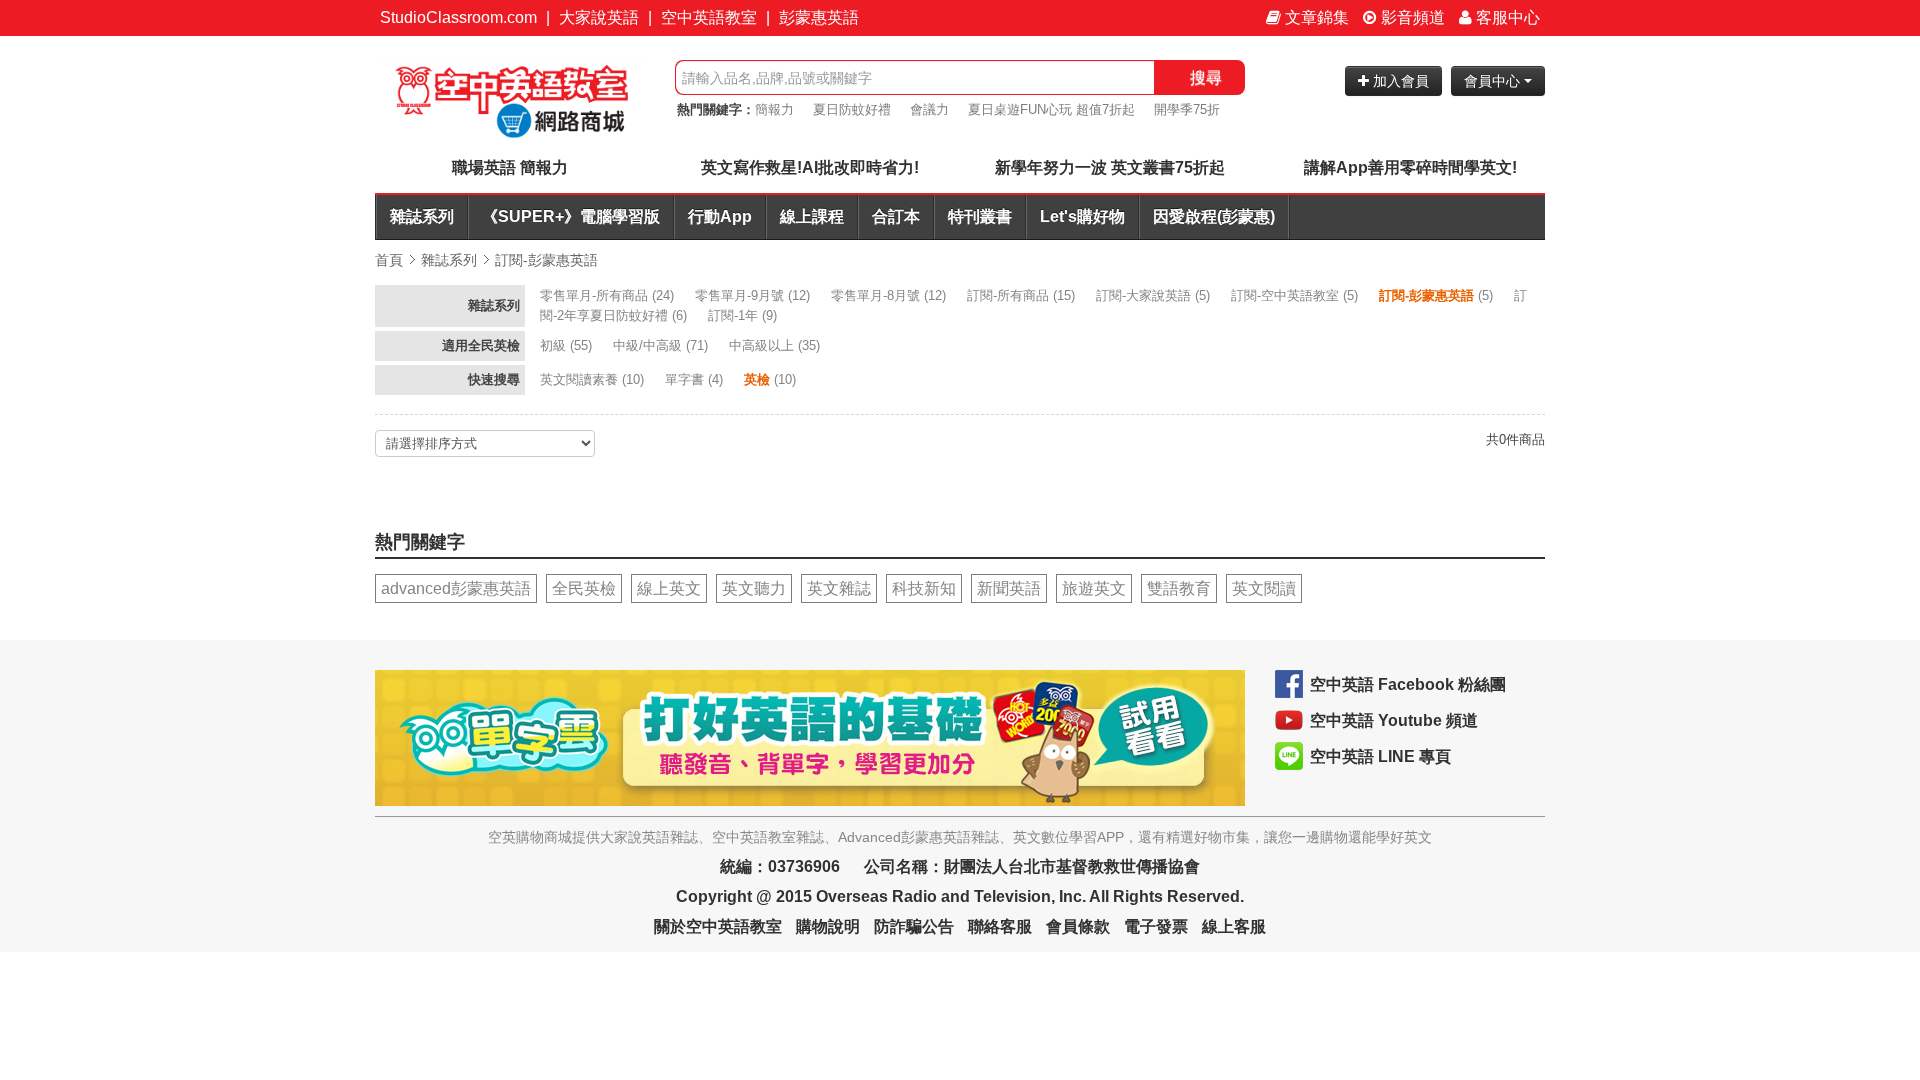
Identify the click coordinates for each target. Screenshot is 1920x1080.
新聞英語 (1009, 588)
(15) (1023, 295)
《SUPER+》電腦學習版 (571, 216)
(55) (568, 345)
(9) (744, 315)
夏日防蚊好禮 (852, 109)
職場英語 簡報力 (510, 167)
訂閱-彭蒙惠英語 (546, 260)
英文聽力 (754, 588)
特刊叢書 (980, 216)
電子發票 (1156, 926)
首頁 (389, 260)
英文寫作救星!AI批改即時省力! (810, 167)
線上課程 (812, 216)
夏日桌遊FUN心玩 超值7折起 (1051, 109)
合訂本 (896, 216)
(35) (776, 345)
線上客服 (1234, 926)
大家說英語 (599, 17)
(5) (1155, 295)
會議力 (929, 109)
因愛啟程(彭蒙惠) (1214, 216)
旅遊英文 (1094, 588)
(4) (696, 379)
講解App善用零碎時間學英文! (1410, 167)
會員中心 (1494, 81)
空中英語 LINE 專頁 (1380, 756)
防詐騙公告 (914, 926)
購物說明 (828, 926)
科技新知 (924, 588)
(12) (754, 295)
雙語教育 (1179, 588)
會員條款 (1078, 926)
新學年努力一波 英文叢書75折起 (1110, 167)
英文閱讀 (1264, 588)
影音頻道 (1411, 17)
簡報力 (774, 109)
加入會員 (1399, 81)
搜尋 (1206, 77)
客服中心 (1506, 17)
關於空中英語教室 (718, 926)
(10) (594, 379)
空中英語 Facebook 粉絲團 (1408, 684)
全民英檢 (584, 588)
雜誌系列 (422, 216)
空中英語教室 (709, 17)
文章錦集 (1315, 17)
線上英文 (669, 588)
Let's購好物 (1082, 216)
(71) (662, 345)
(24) (609, 295)
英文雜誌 (839, 588)
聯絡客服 (1000, 926)
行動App (720, 216)
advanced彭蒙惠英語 (456, 588)
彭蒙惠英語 (819, 17)
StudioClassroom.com (458, 17)
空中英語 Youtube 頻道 (1394, 720)
